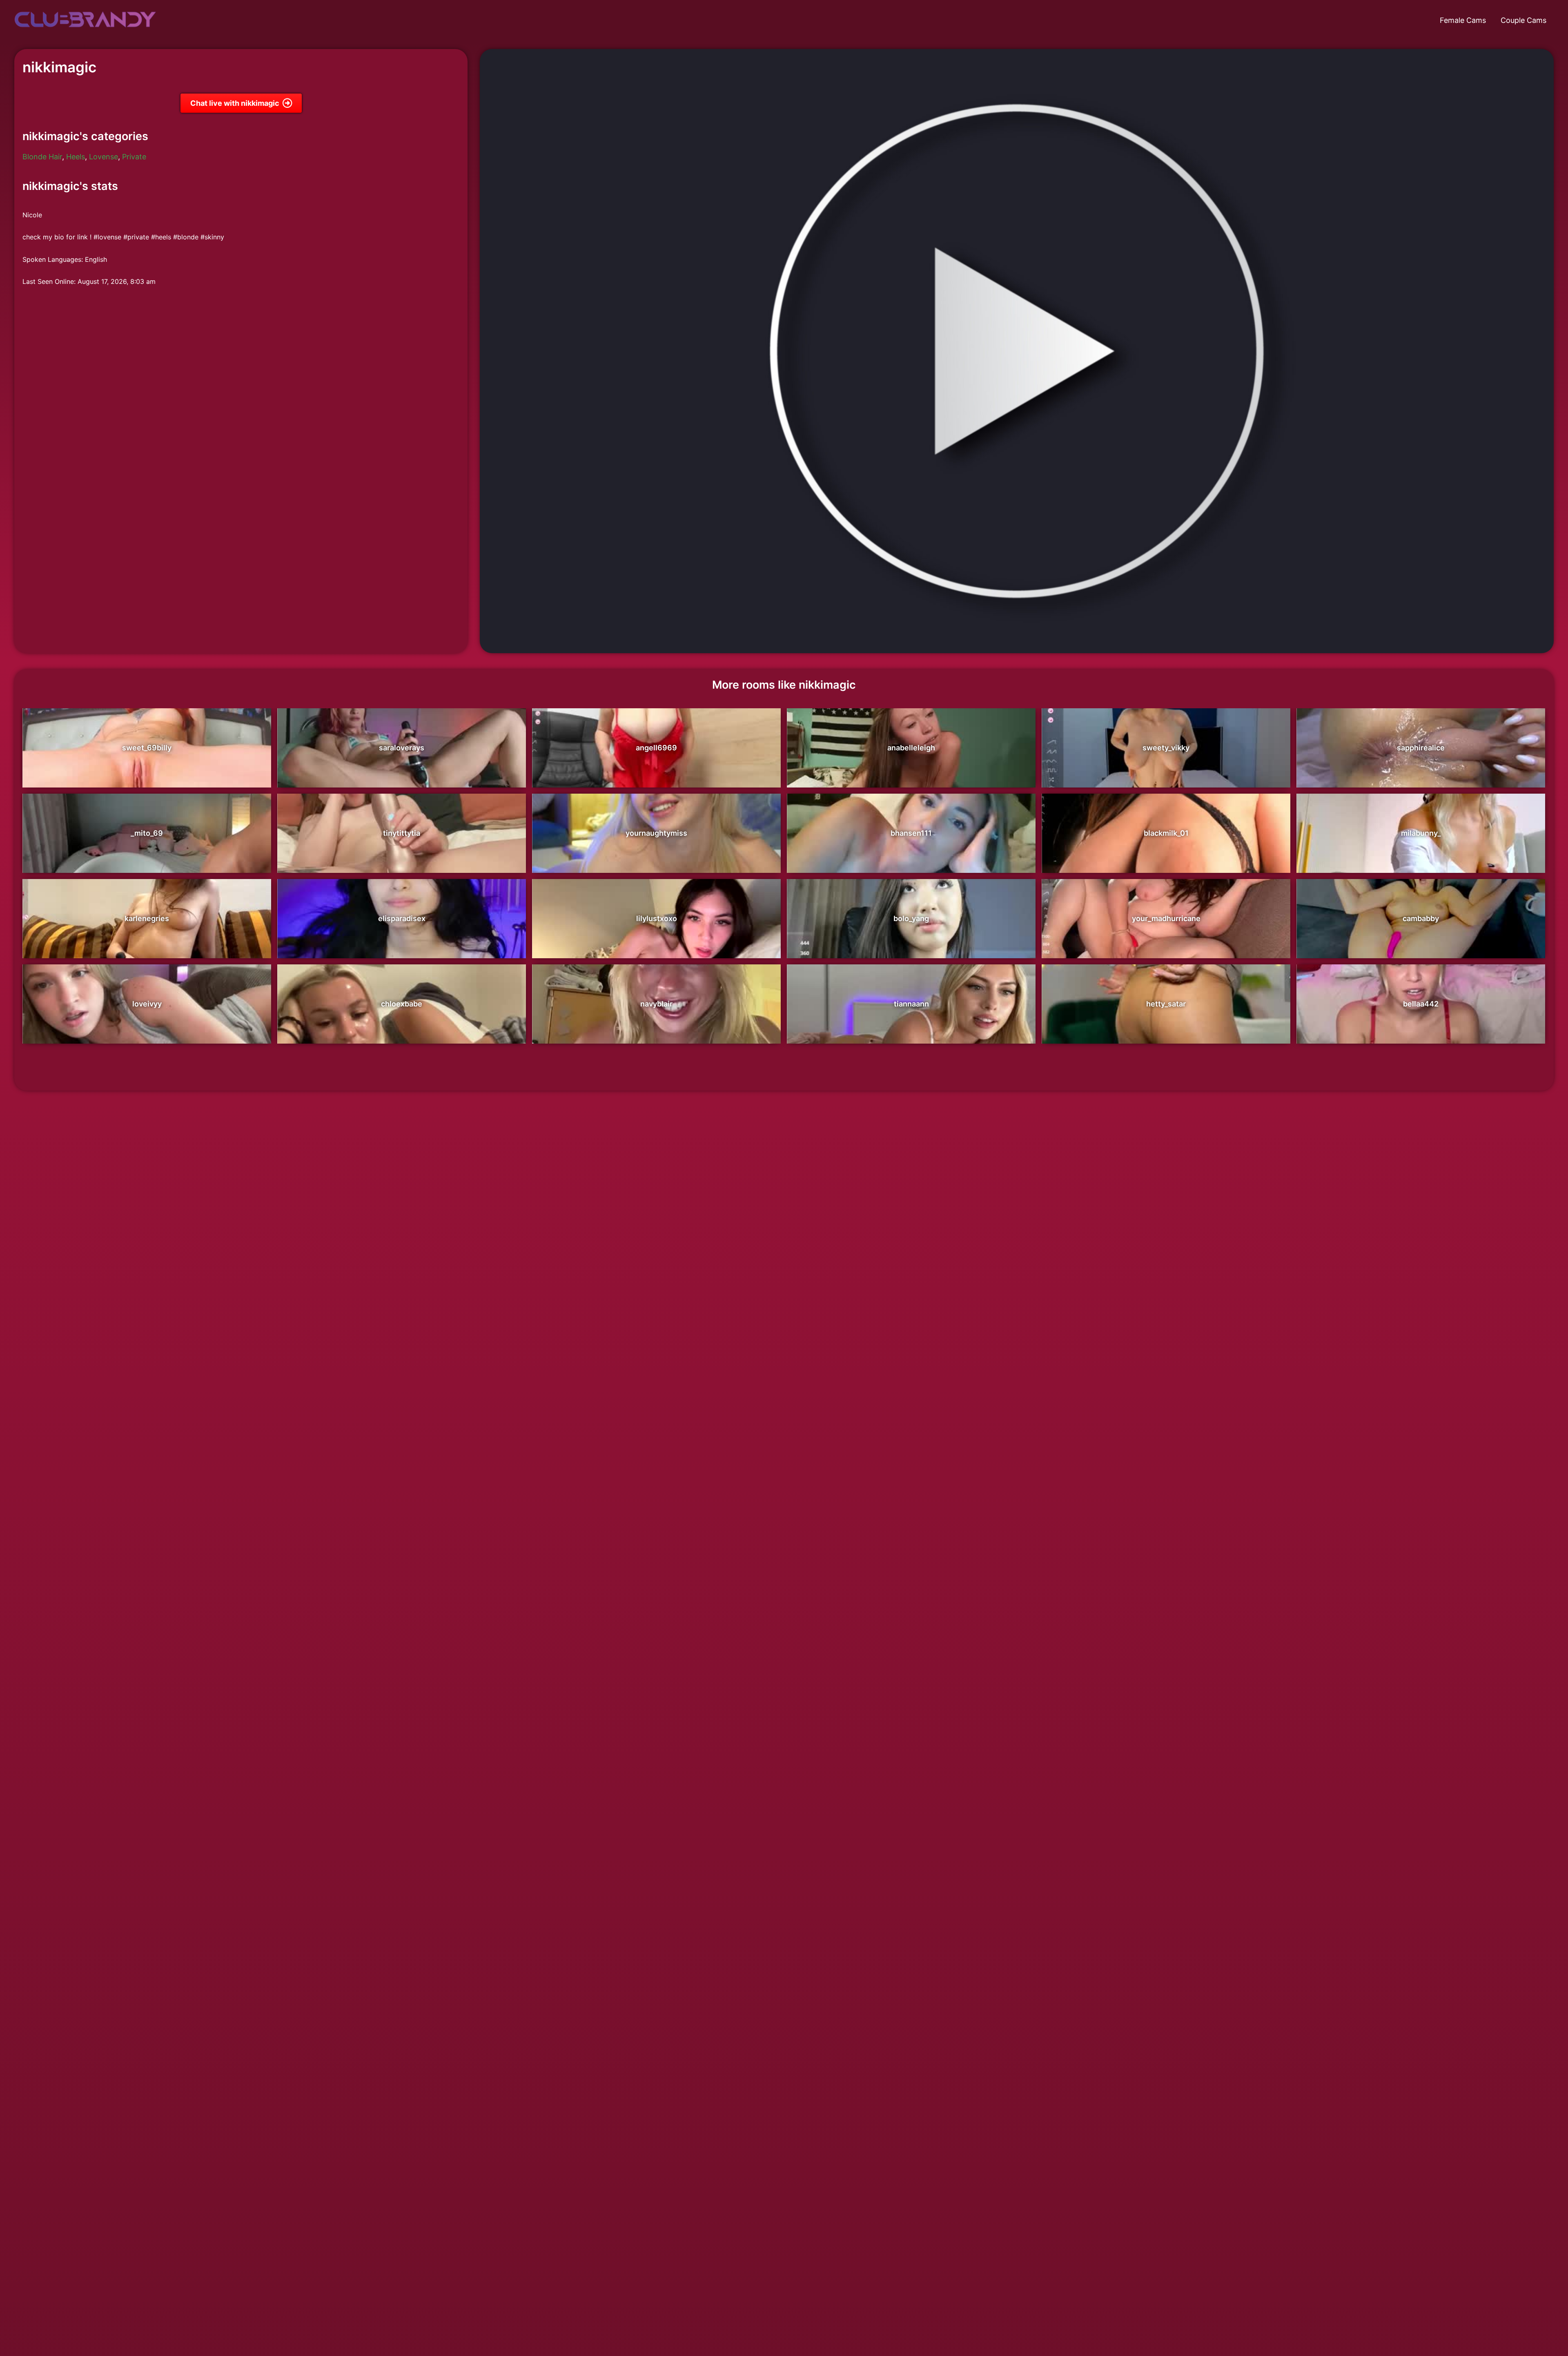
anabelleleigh (911, 748)
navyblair (656, 1004)
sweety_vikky (1166, 748)
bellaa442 (1421, 1004)
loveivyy (147, 1004)
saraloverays (402, 748)
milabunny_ (1421, 833)
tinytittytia (402, 833)
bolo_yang (911, 918)
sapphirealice (1421, 748)
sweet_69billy (147, 748)
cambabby (1421, 918)
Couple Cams (1523, 20)
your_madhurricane (1166, 918)
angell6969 (656, 748)
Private (134, 157)
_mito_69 (147, 833)
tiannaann (911, 1004)
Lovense (104, 157)
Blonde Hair (42, 157)
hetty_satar (1166, 1004)
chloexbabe (402, 1004)
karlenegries (147, 918)
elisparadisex (402, 918)
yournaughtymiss (656, 833)
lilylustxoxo (657, 918)
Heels (76, 157)
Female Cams (1463, 20)
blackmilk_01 (1166, 833)
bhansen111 (911, 833)
